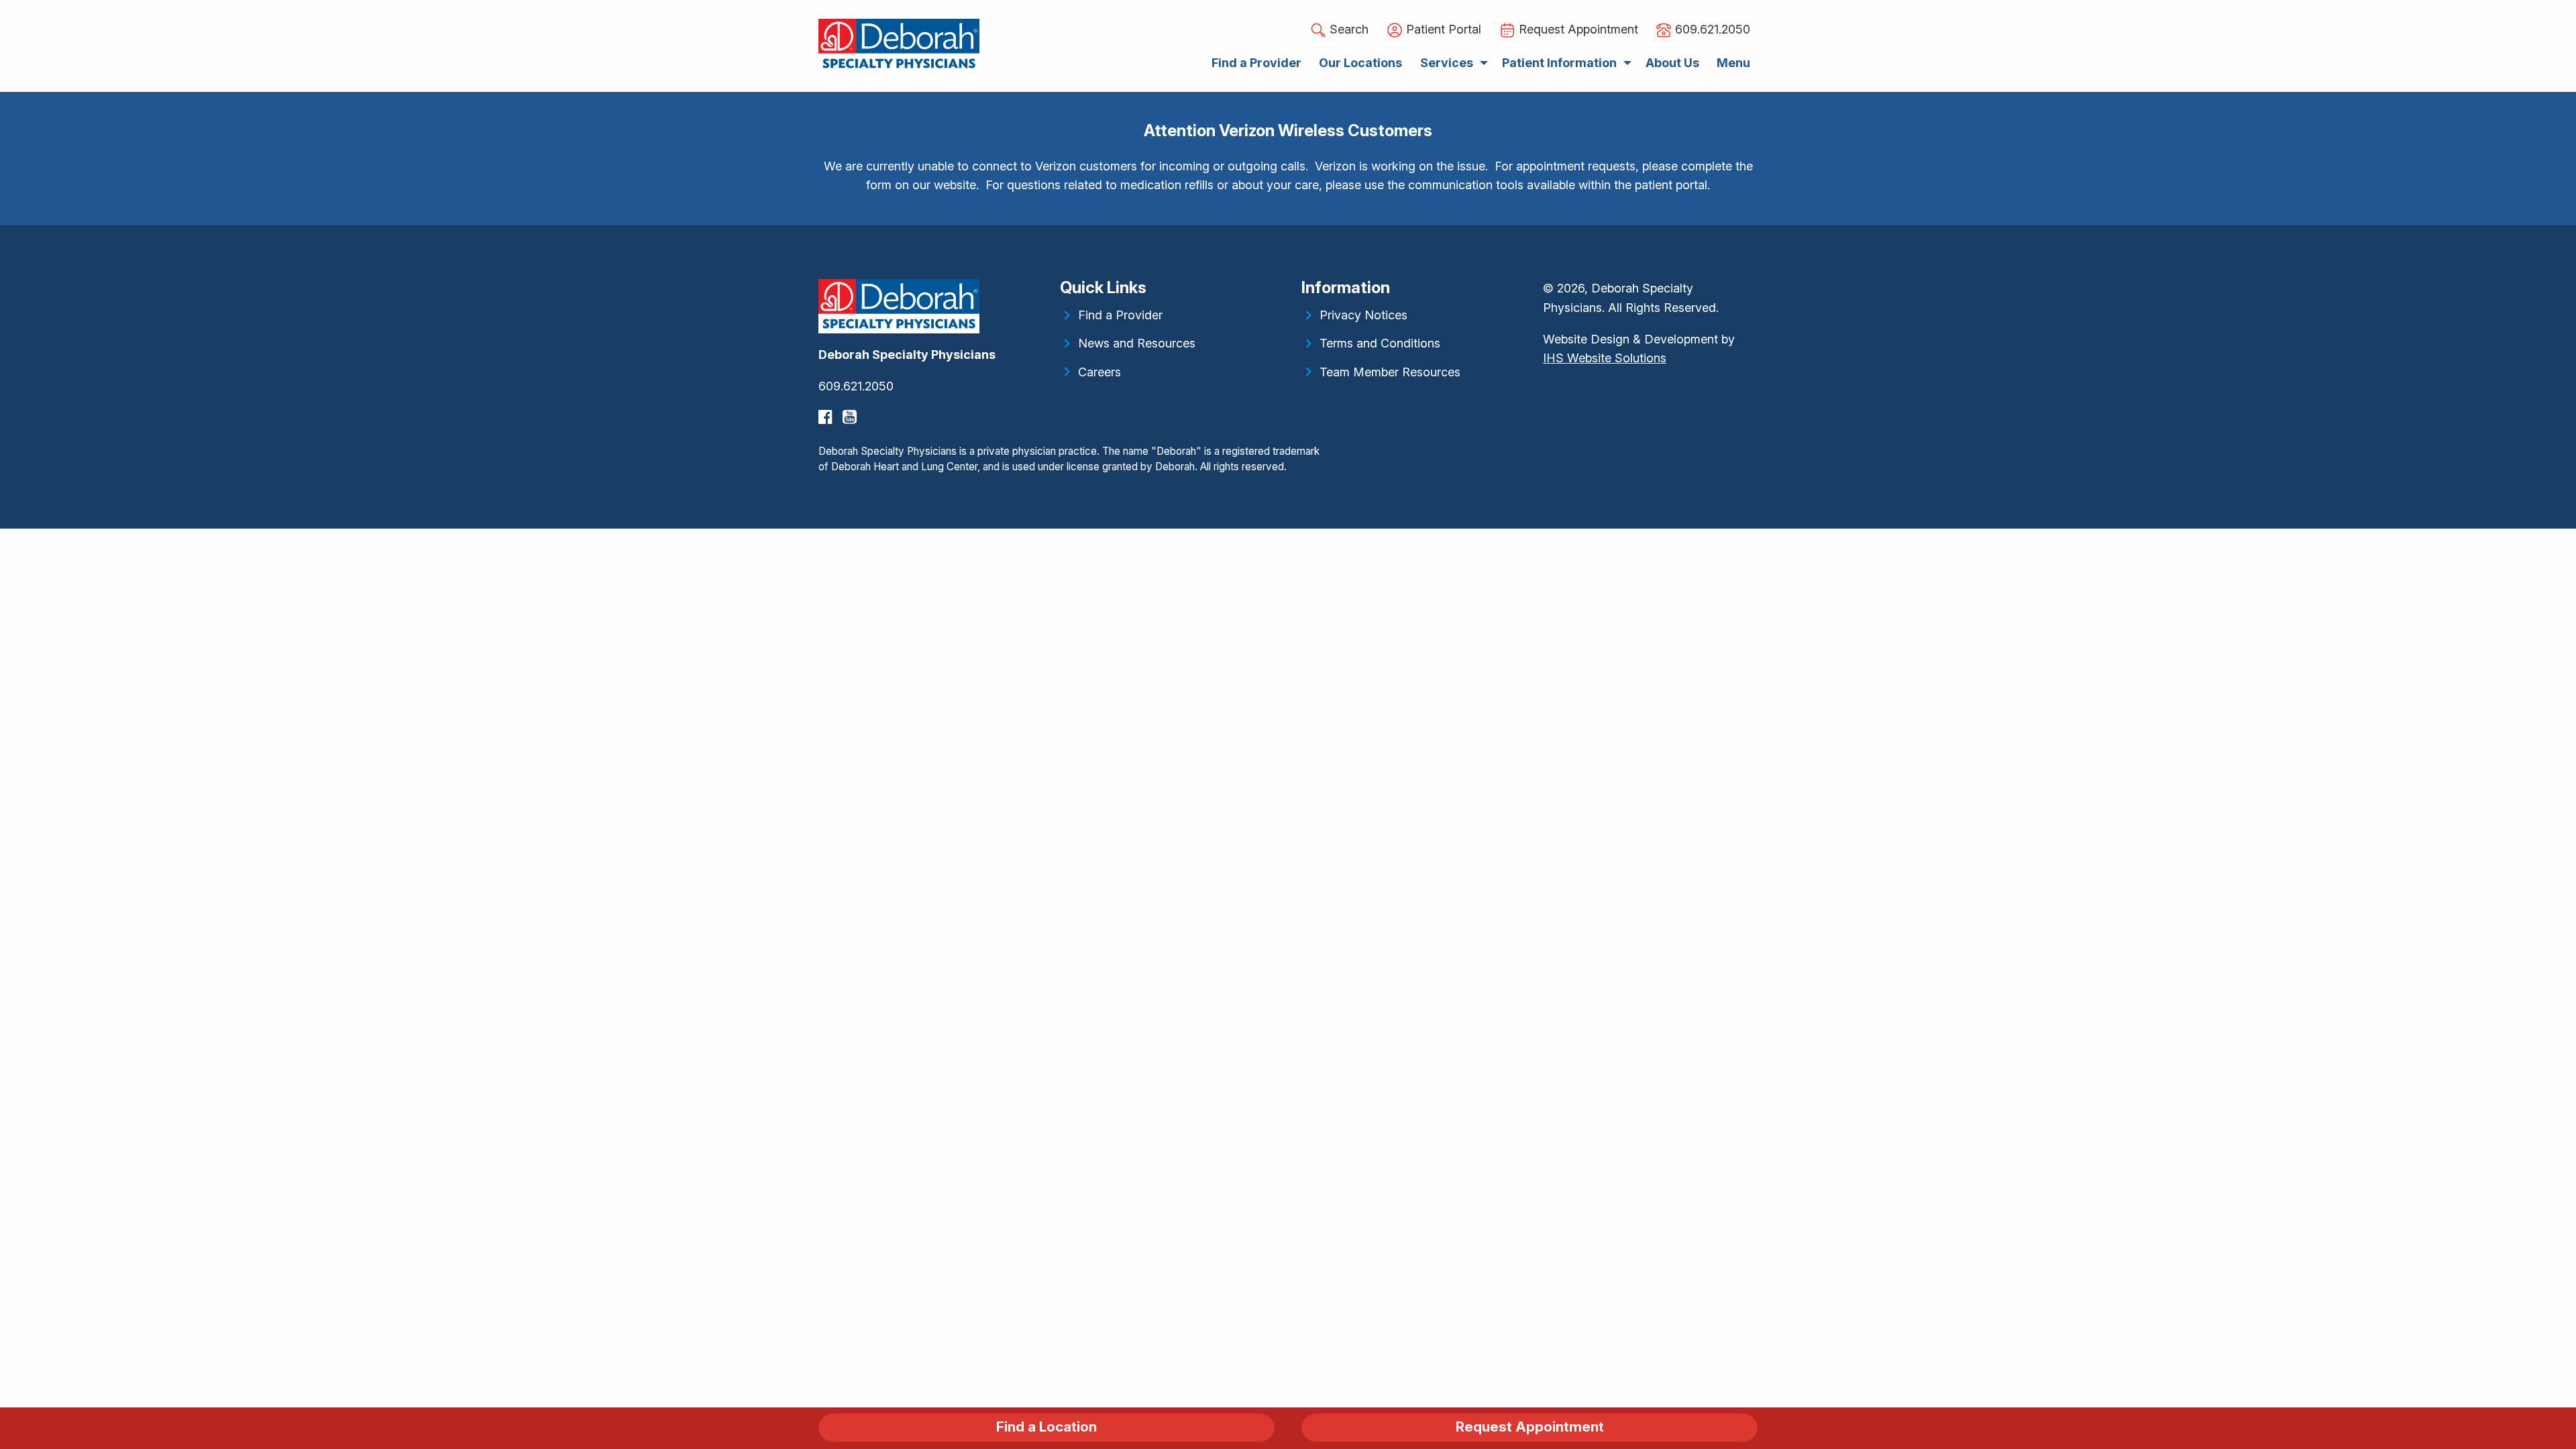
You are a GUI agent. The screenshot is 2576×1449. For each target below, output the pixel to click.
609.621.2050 (856, 386)
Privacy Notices (1363, 315)
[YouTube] (851, 417)
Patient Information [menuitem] (1559, 63)
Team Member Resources (1390, 372)
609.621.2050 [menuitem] (1711, 29)
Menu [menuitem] (1733, 63)
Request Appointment (1530, 1427)
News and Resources (1137, 343)
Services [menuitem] (1447, 63)
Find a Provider (1120, 315)
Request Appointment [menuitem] (1577, 29)
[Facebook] (827, 417)
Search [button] (1347, 29)
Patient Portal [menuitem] (1442, 29)
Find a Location (1046, 1427)
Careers (1099, 372)
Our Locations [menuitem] (1360, 63)
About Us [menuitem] (1672, 63)
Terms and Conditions (1380, 343)
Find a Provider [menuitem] (1256, 63)
